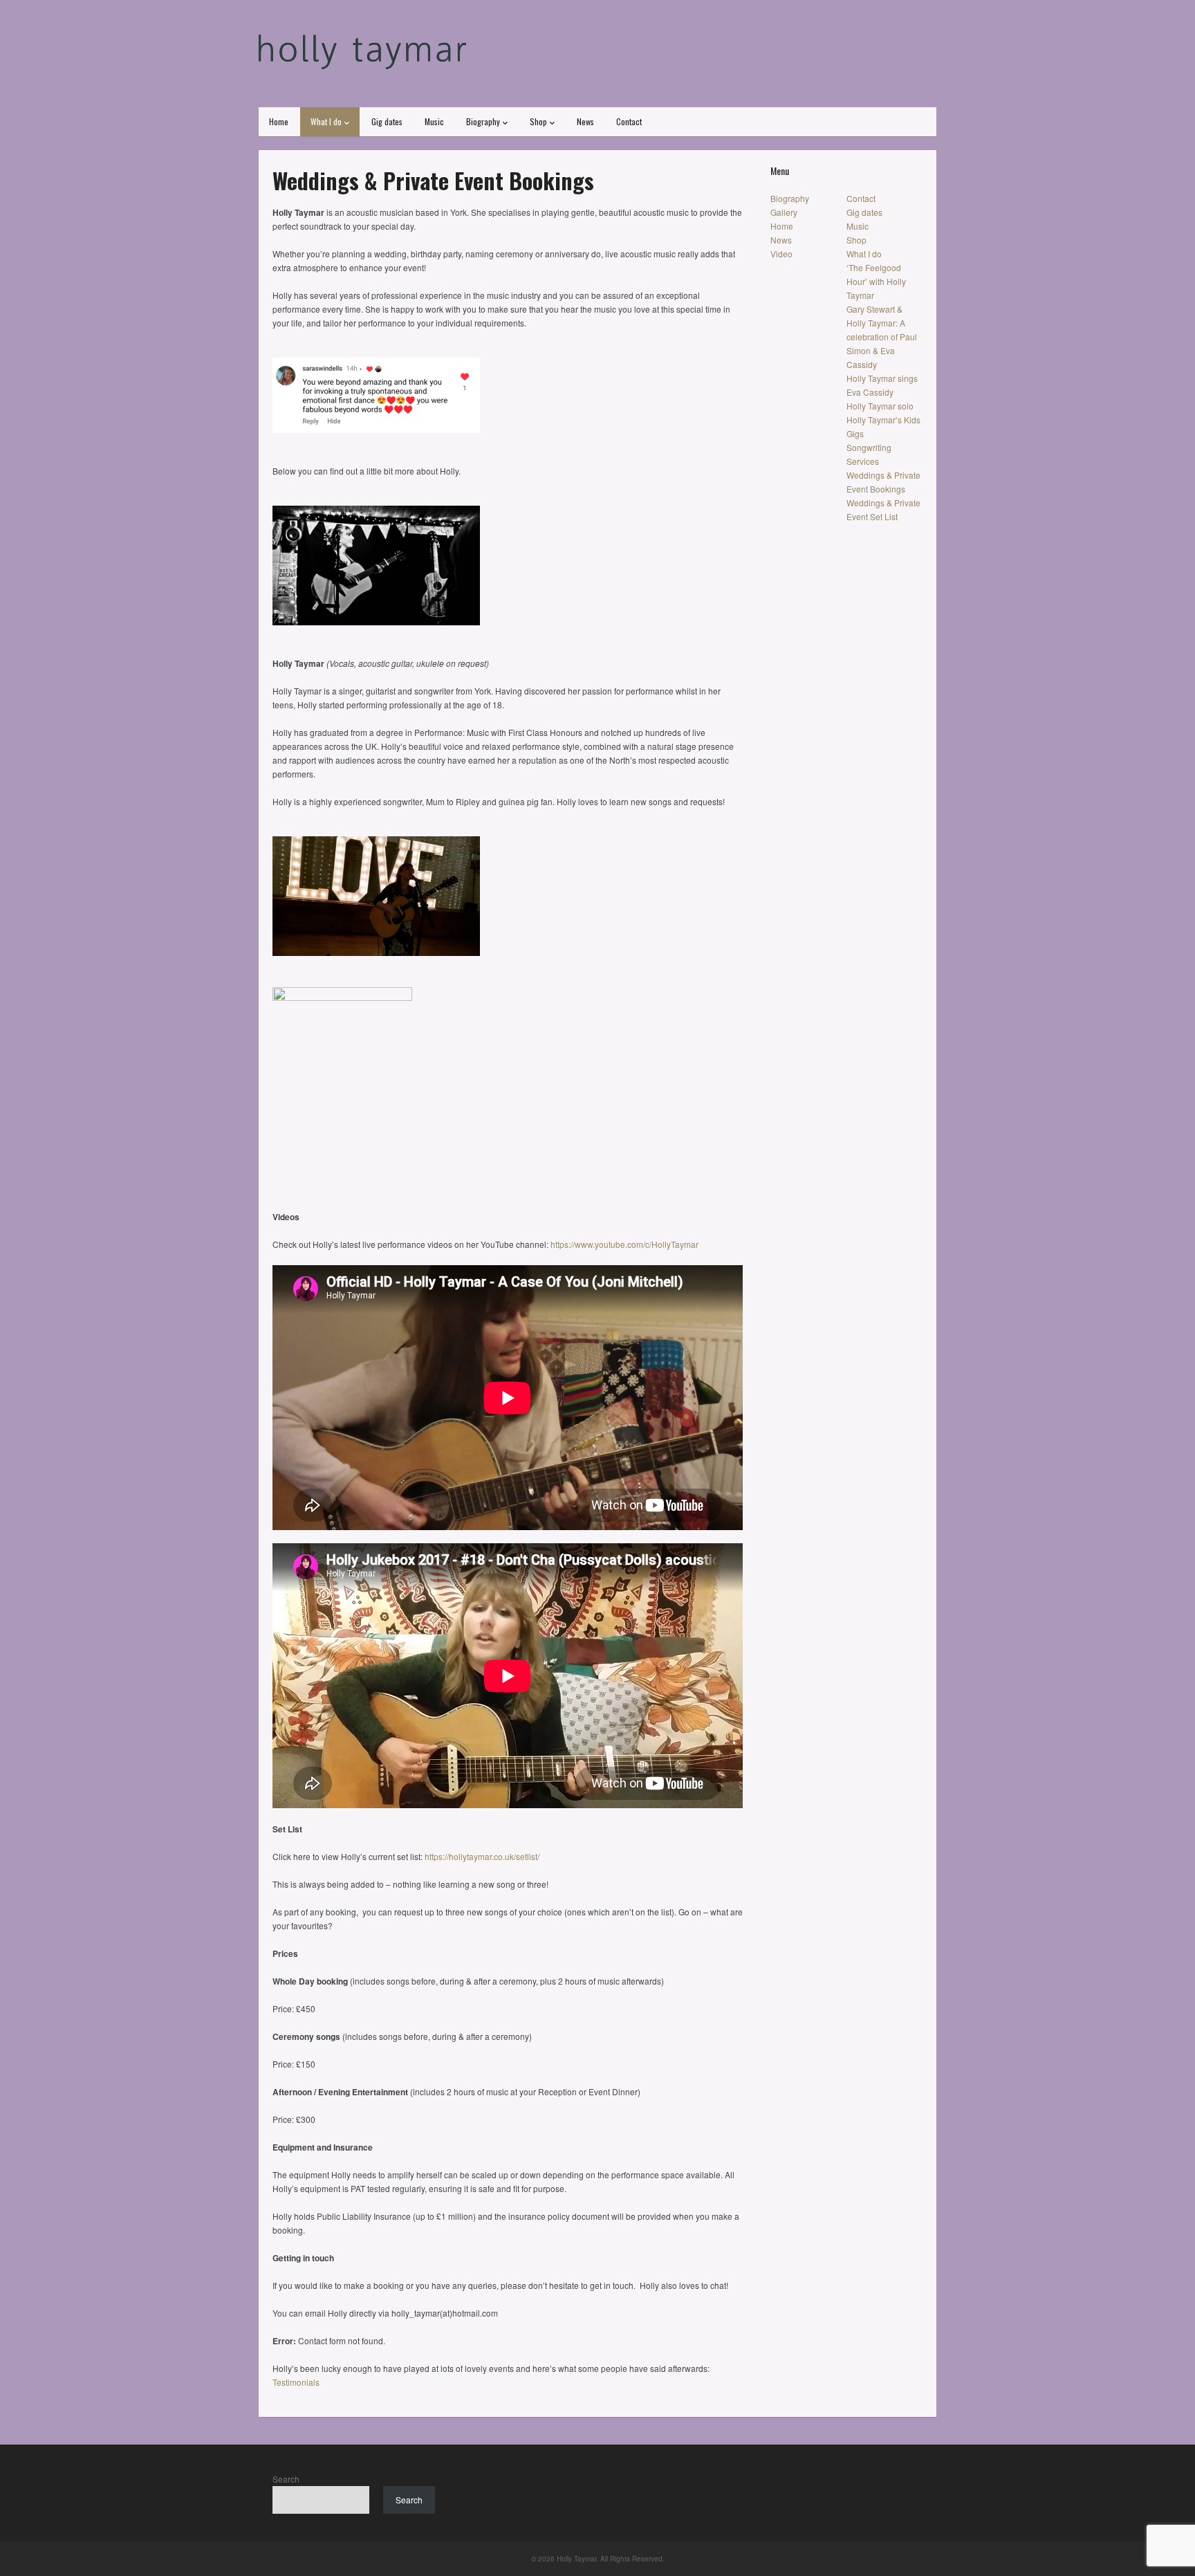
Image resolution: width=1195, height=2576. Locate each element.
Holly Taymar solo (880, 406)
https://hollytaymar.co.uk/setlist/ (482, 1856)
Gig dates (387, 121)
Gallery (784, 212)
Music (434, 121)
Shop (538, 121)
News (585, 121)
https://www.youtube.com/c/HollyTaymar (624, 1244)
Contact (629, 121)
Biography (483, 121)
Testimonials (296, 2382)
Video (781, 254)
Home (279, 121)
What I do (326, 121)
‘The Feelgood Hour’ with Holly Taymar (876, 281)
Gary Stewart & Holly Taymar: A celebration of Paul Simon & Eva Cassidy (882, 337)
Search (286, 2479)
